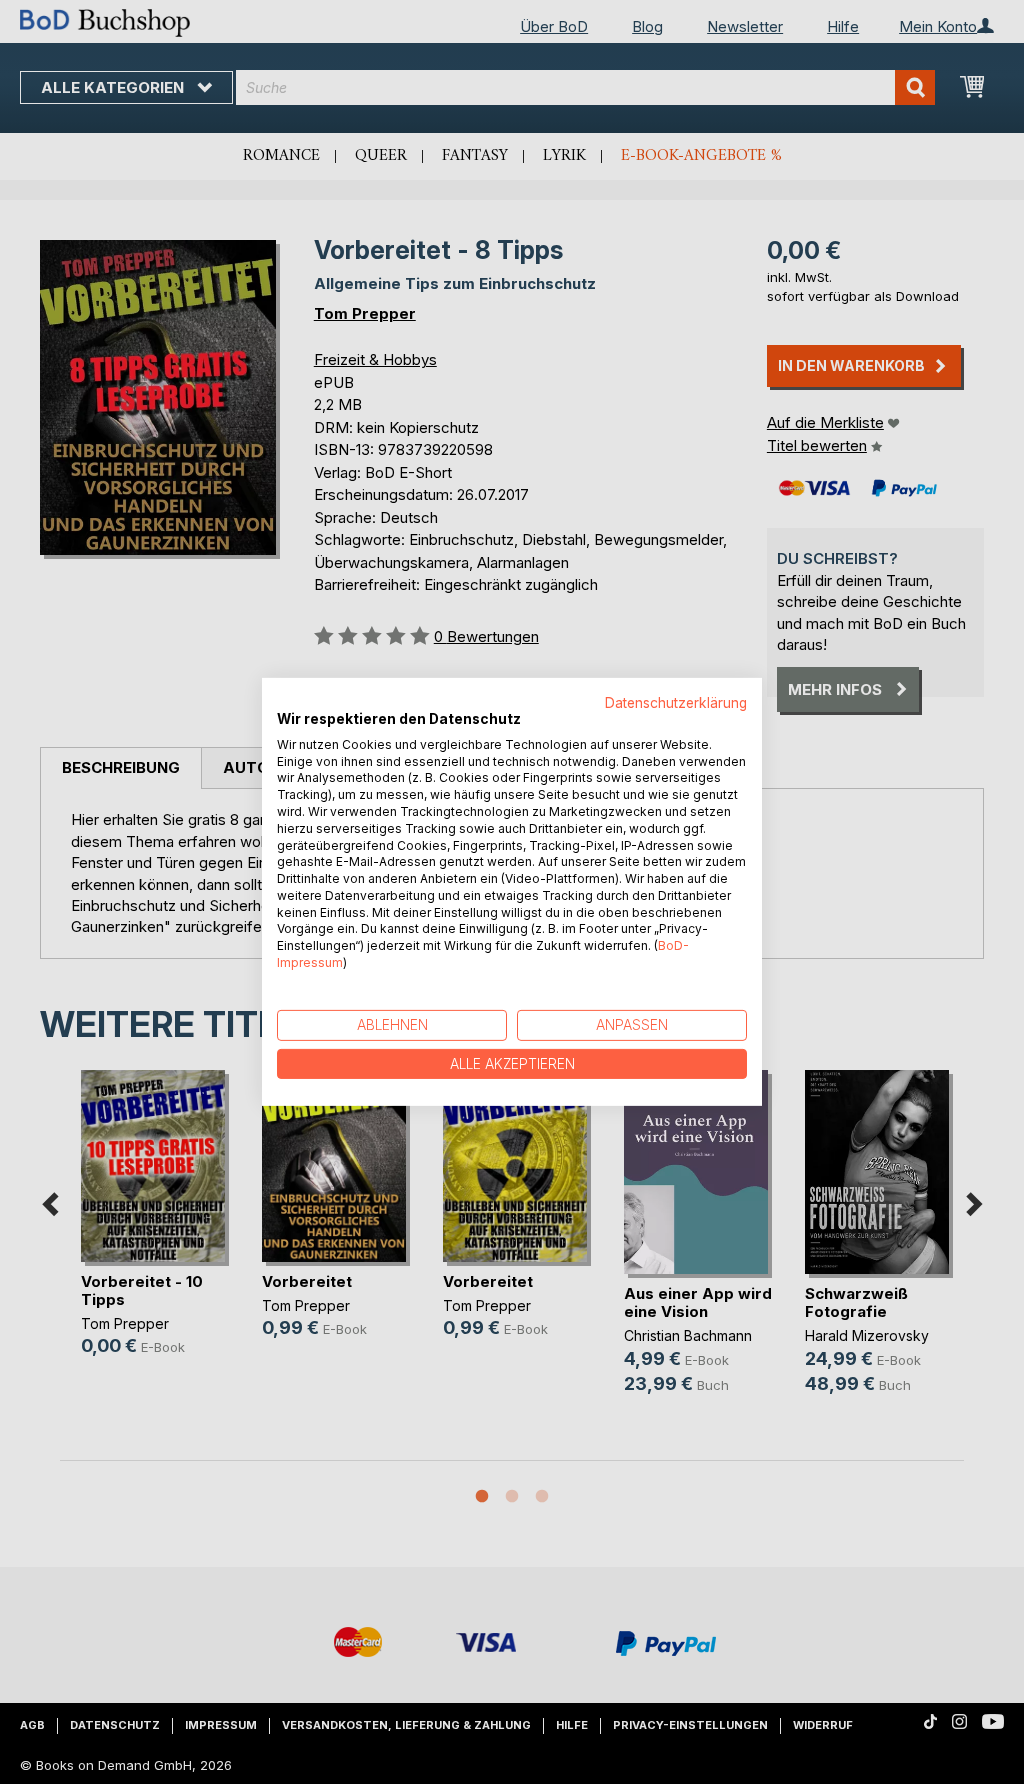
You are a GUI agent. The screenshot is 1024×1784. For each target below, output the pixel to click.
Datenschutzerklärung (676, 703)
